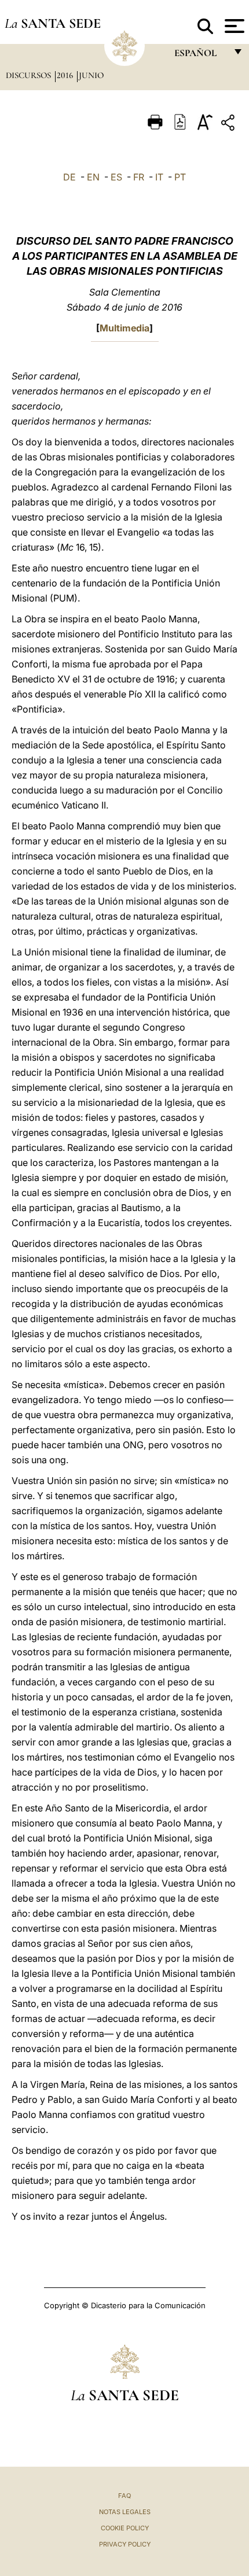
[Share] (229, 125)
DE (69, 177)
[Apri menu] (233, 26)
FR (139, 177)
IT (159, 177)
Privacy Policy (125, 2544)
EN (93, 177)
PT (180, 177)
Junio (91, 75)
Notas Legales (125, 2512)
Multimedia (124, 328)
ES (116, 177)
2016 (66, 75)
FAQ (124, 2496)
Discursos (30, 75)
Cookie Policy (125, 2528)
